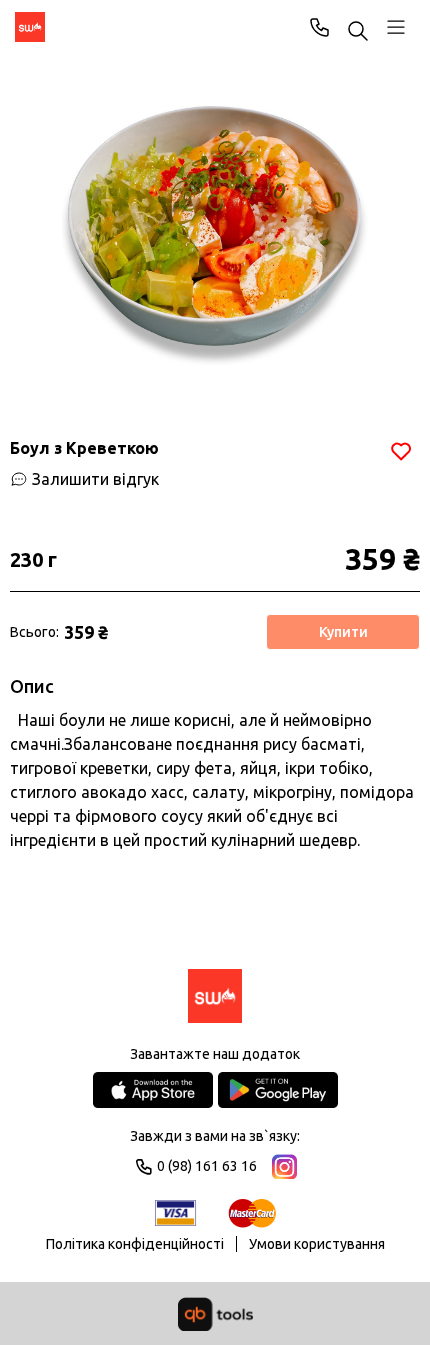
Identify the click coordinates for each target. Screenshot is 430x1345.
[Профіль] (396, 27)
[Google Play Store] (278, 1090)
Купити (343, 632)
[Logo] (215, 997)
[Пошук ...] (358, 32)
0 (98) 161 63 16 (320, 27)
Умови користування (317, 1244)
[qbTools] (215, 1314)
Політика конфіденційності (135, 1244)
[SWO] (30, 27)
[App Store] (153, 1090)
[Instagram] (284, 1166)
